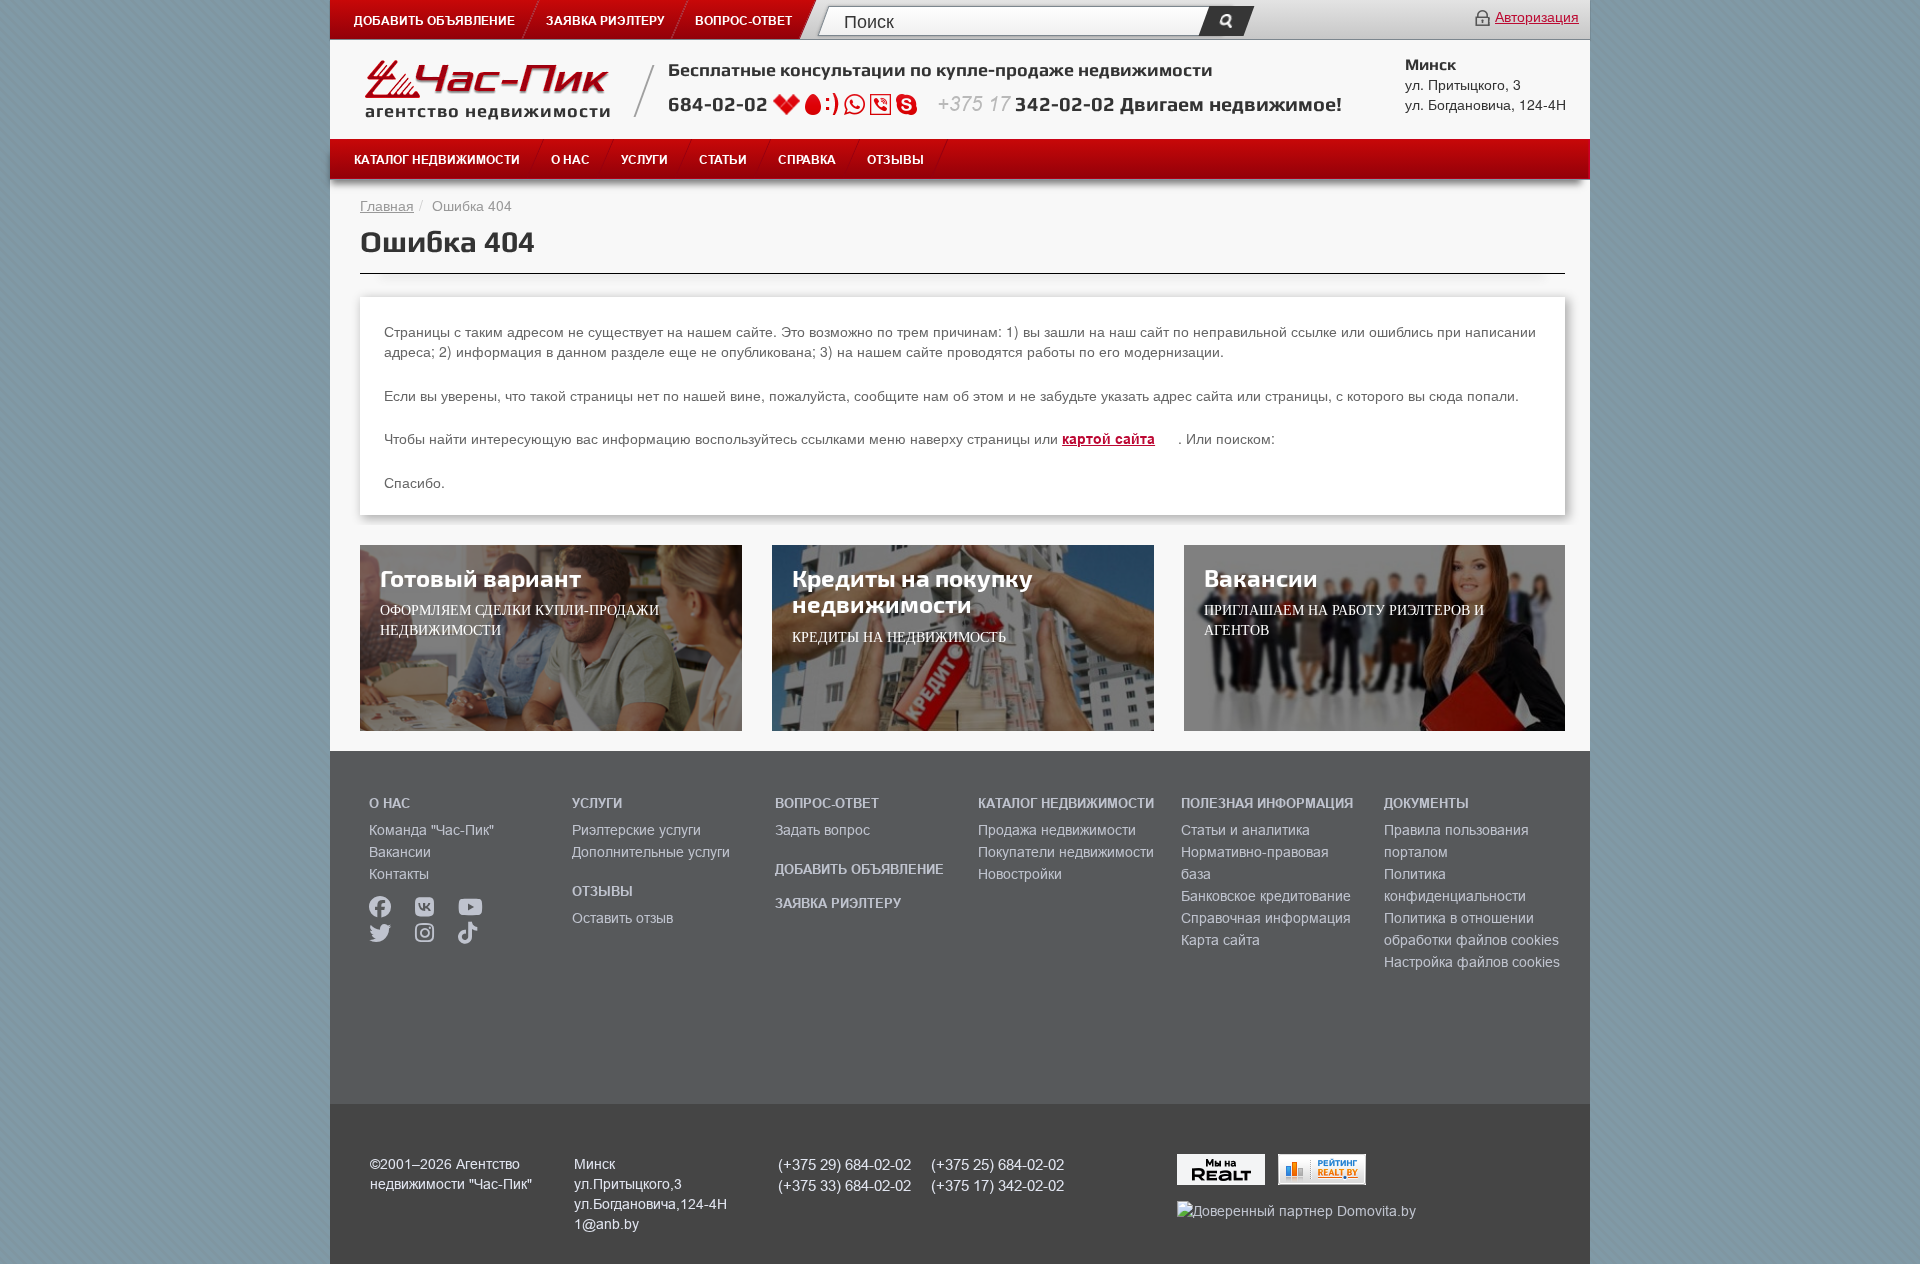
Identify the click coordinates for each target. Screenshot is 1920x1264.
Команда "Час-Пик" (431, 830)
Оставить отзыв (622, 918)
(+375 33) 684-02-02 (844, 1185)
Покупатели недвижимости (1066, 852)
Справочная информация (1266, 918)
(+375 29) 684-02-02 (844, 1164)
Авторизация (1537, 16)
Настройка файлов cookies (1472, 962)
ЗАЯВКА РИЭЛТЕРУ (838, 903)
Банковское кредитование (1266, 896)
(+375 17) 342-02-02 (997, 1185)
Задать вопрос (822, 830)
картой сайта (1108, 439)
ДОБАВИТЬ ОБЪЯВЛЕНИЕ (859, 869)
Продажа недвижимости (1057, 830)
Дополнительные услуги (651, 852)
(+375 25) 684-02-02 (997, 1164)
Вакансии (400, 852)
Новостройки (1020, 874)
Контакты (399, 874)
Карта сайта (1220, 940)
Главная (387, 205)
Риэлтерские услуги (636, 830)
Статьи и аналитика (1245, 830)
